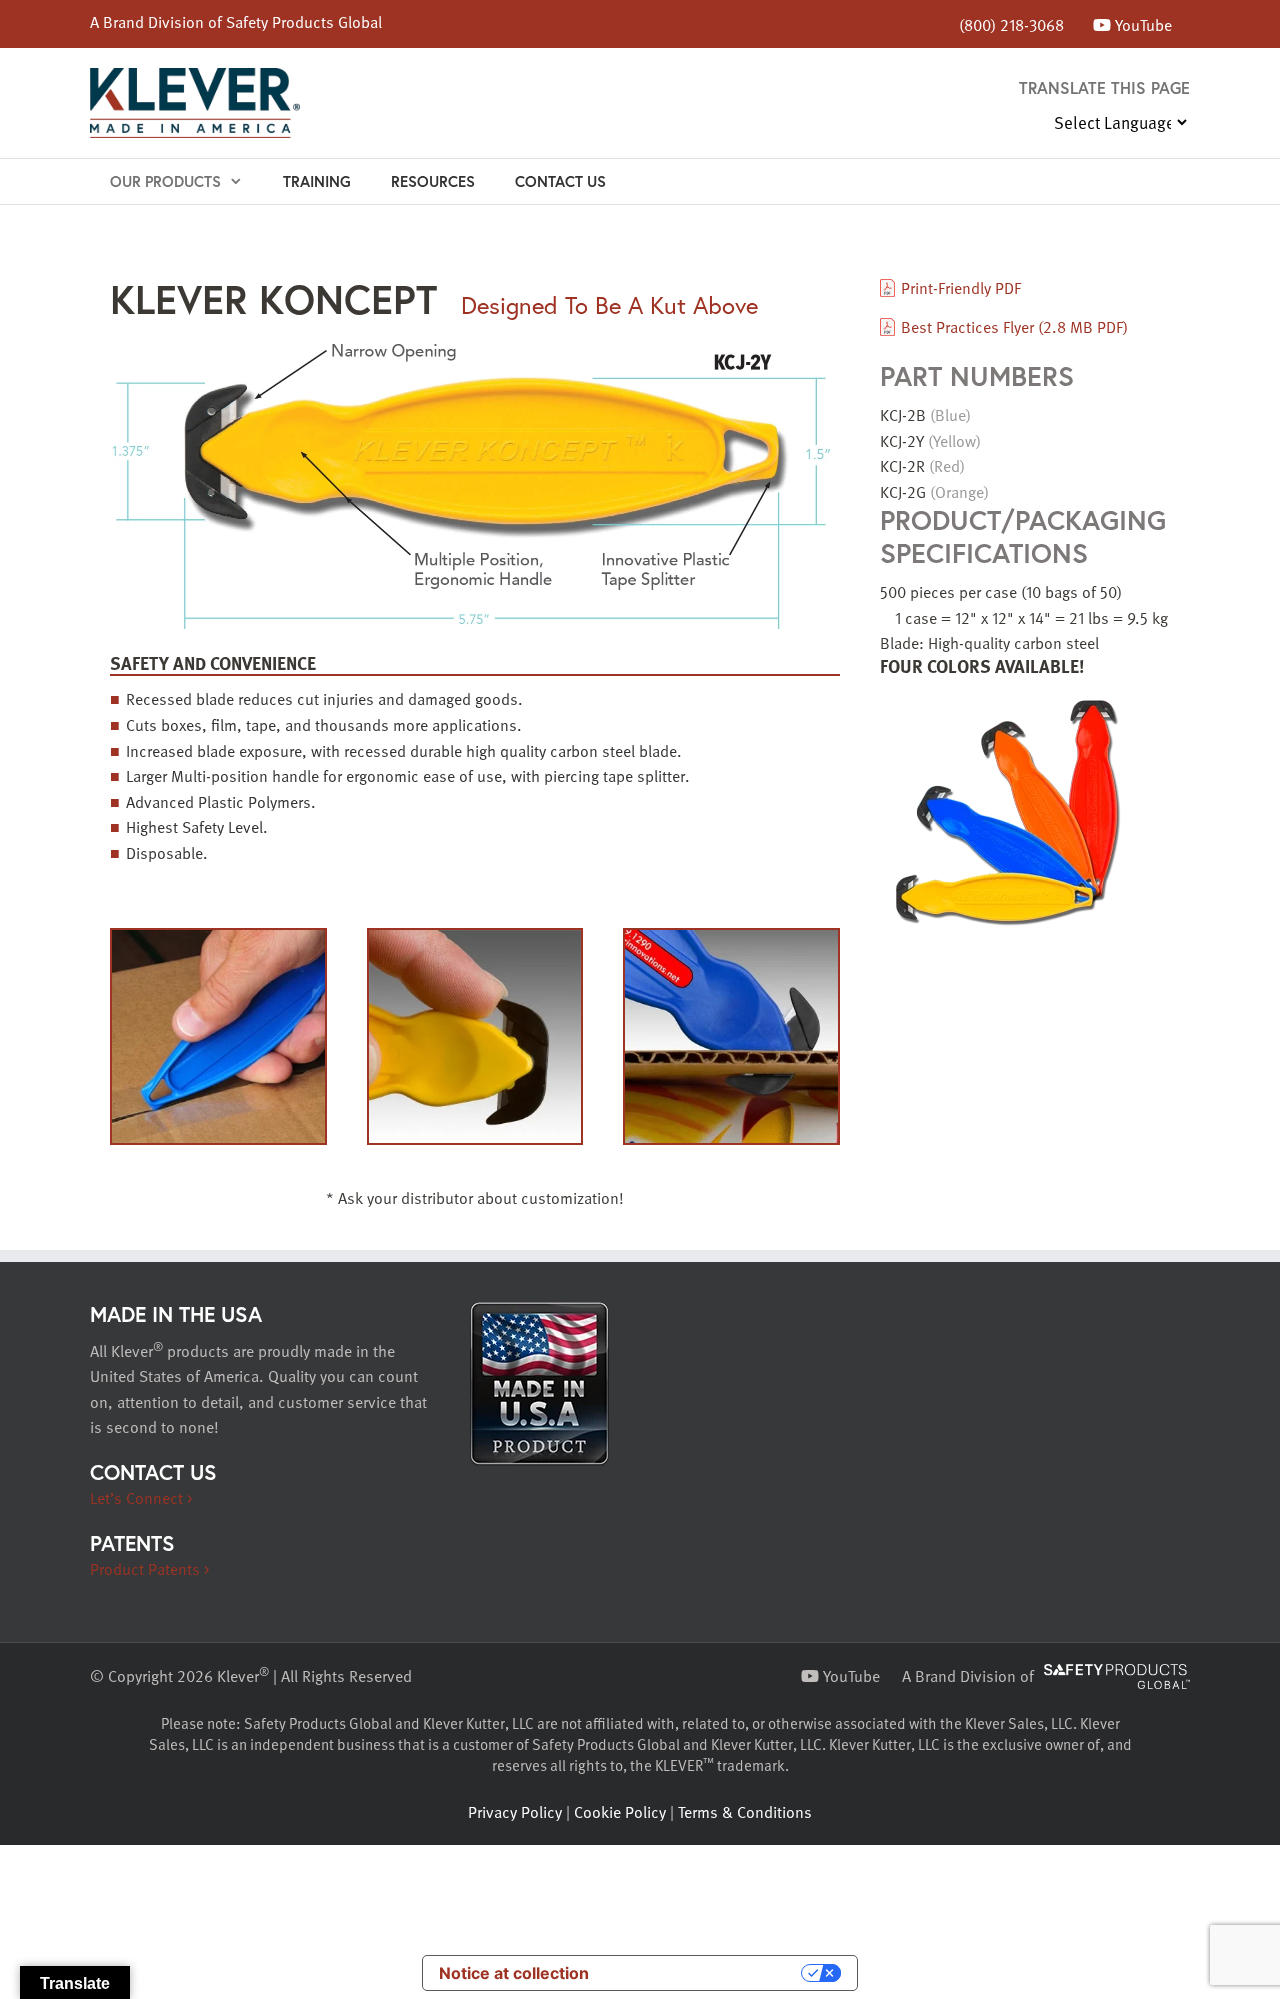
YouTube (1141, 24)
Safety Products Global (304, 21)
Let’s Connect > (141, 1497)
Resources (433, 181)
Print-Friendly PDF (961, 287)
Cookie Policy (620, 1811)
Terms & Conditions (745, 1811)
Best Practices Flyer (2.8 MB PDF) (1014, 326)
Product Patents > (149, 1568)
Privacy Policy (515, 1811)
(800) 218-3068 (1011, 24)
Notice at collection (514, 1973)
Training (317, 181)
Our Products (165, 181)
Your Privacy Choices (705, 1973)
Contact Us (560, 181)
